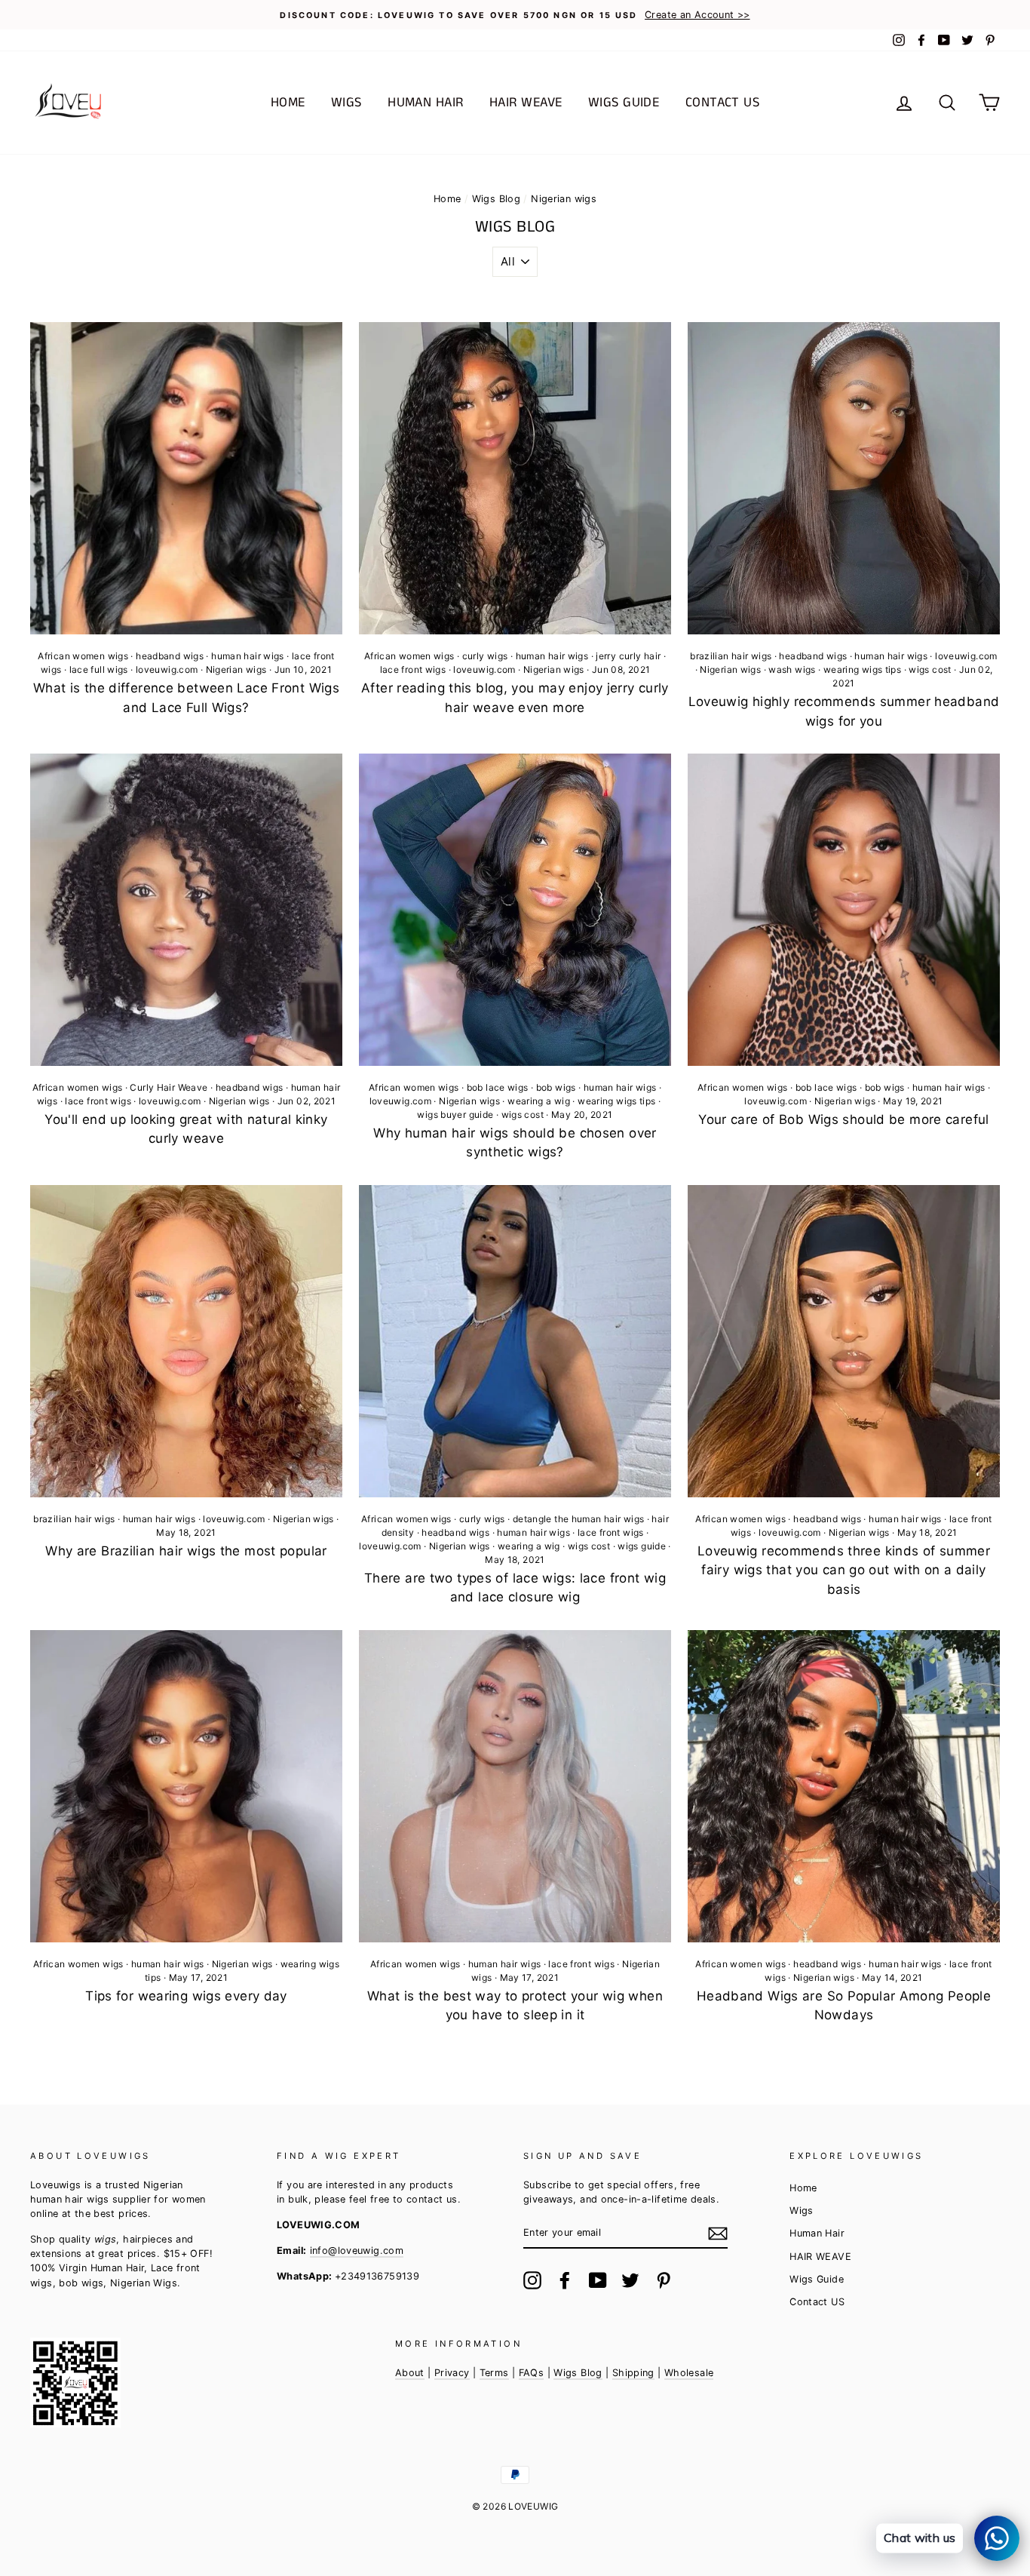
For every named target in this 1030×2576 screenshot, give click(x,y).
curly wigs (485, 656)
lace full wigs (99, 669)
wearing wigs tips (862, 669)
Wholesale (689, 2373)
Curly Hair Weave (169, 1087)
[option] (515, 15)
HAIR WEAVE (526, 103)
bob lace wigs (498, 1087)
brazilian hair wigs (731, 656)
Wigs (346, 103)
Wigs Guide (624, 103)
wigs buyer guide (455, 1115)
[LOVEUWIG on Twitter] (630, 2280)
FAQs (532, 2373)
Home (288, 103)
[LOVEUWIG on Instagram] (532, 2280)
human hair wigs (248, 656)
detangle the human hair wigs (579, 1519)
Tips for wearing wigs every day (186, 1996)
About (410, 2373)
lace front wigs (413, 669)
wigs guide (642, 1546)
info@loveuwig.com (357, 2251)
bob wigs (556, 1087)
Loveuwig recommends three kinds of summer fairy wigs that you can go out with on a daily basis (844, 1570)
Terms (494, 2373)
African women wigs (83, 656)
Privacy (452, 2373)
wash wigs (792, 669)
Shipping (633, 2373)
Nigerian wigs (236, 669)
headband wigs (170, 656)
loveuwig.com (167, 669)
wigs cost (930, 669)
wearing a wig (539, 1101)
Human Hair (426, 103)
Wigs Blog (496, 199)
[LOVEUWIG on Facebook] (565, 2280)
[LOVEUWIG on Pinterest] (664, 2280)
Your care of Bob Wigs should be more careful (844, 1119)
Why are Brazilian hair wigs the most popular (186, 1551)
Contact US (723, 103)
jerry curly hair (628, 656)
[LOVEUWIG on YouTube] (598, 2280)
